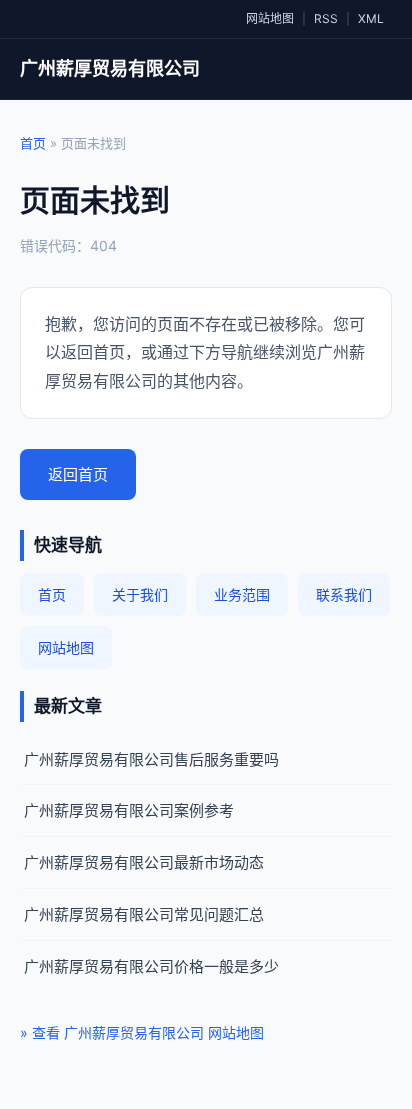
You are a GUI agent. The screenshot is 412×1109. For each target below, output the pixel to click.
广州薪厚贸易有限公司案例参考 (129, 810)
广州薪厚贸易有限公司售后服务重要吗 (151, 759)
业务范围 (242, 594)
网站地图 (270, 18)
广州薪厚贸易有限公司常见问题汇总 (144, 914)
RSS (326, 18)
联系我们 (344, 594)
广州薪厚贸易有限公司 (110, 68)
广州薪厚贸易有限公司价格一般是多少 (151, 966)
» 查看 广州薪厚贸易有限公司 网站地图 (142, 1032)
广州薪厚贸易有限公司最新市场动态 (144, 862)
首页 (33, 143)
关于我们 (140, 594)
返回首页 (78, 474)
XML (371, 18)
